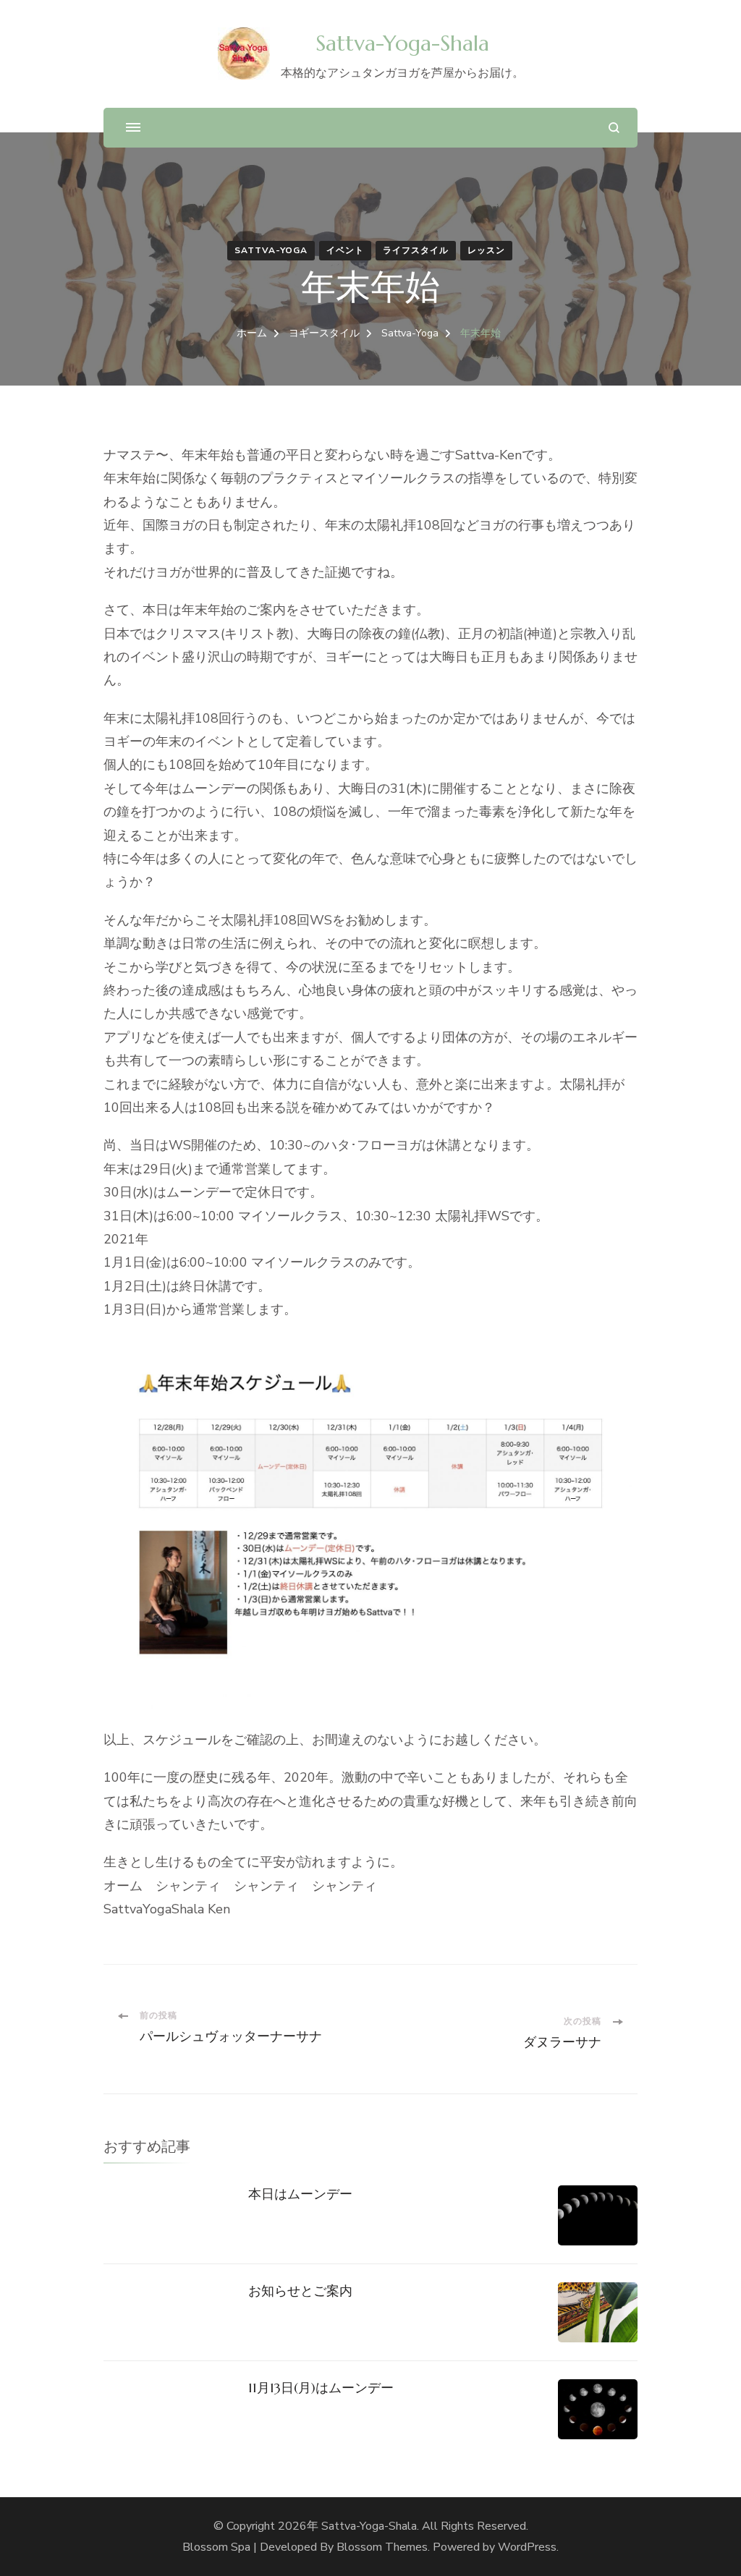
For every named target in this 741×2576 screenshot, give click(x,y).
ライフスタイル (416, 250)
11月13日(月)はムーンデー (321, 2388)
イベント (345, 250)
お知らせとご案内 (300, 2291)
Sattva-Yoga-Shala (402, 43)
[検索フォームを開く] (614, 128)
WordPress (527, 2547)
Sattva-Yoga (271, 250)
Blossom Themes (382, 2547)
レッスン (486, 250)
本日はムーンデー (300, 2194)
